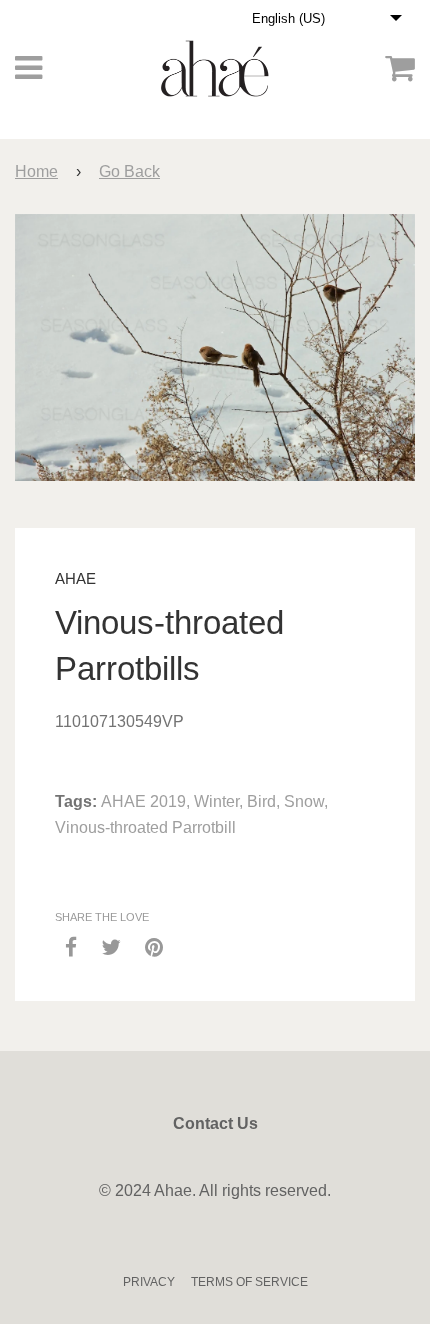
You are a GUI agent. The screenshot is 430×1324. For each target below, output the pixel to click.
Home (36, 171)
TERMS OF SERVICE (249, 1282)
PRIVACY (149, 1282)
